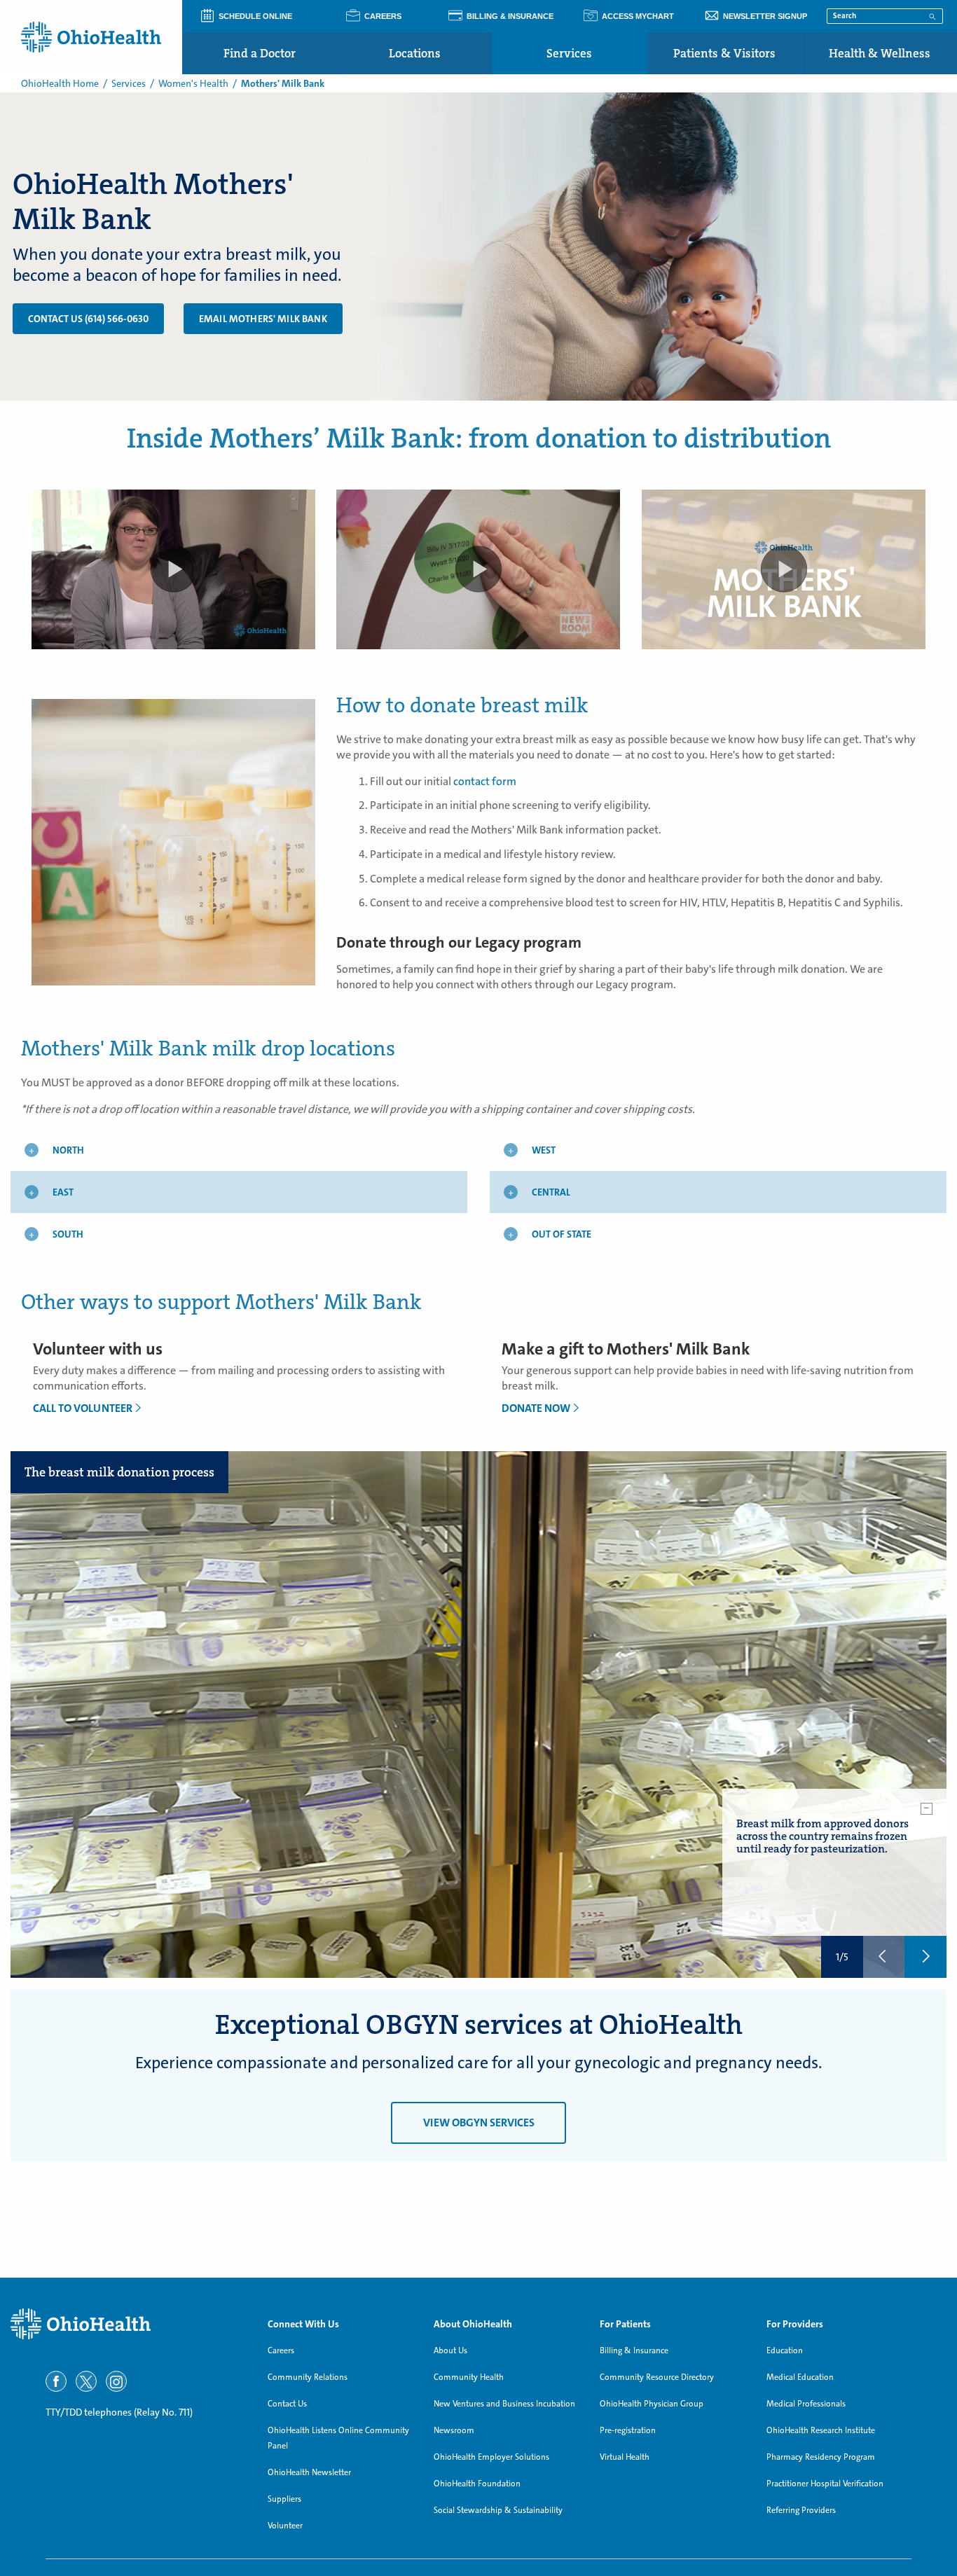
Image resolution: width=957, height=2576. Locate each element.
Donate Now (536, 1408)
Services (569, 53)
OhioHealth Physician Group (652, 2404)
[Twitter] (86, 2381)
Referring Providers (801, 2510)
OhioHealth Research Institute (821, 2430)
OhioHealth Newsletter (309, 2472)
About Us (450, 2350)
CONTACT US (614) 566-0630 (88, 319)
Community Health (469, 2377)
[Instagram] (116, 2381)
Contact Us (287, 2404)
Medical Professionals (806, 2404)
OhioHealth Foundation (477, 2484)
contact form (485, 781)
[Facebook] (56, 2381)
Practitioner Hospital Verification (825, 2484)
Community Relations (308, 2377)
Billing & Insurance (634, 2350)
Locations (415, 53)
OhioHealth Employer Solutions (491, 2457)
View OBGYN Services (479, 2123)
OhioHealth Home (60, 83)
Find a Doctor (260, 53)
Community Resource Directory (657, 2377)
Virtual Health (625, 2457)
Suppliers (284, 2499)
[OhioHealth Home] (129, 2324)
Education (785, 2350)
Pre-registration (628, 2430)
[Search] (932, 15)
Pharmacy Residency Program (821, 2457)
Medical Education (800, 2377)
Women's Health (193, 83)
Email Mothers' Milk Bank (263, 319)
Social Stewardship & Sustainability (498, 2510)
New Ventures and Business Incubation (504, 2404)
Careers (281, 2350)
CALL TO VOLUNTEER (83, 1408)
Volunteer (285, 2526)
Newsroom (454, 2430)
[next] (925, 1957)
